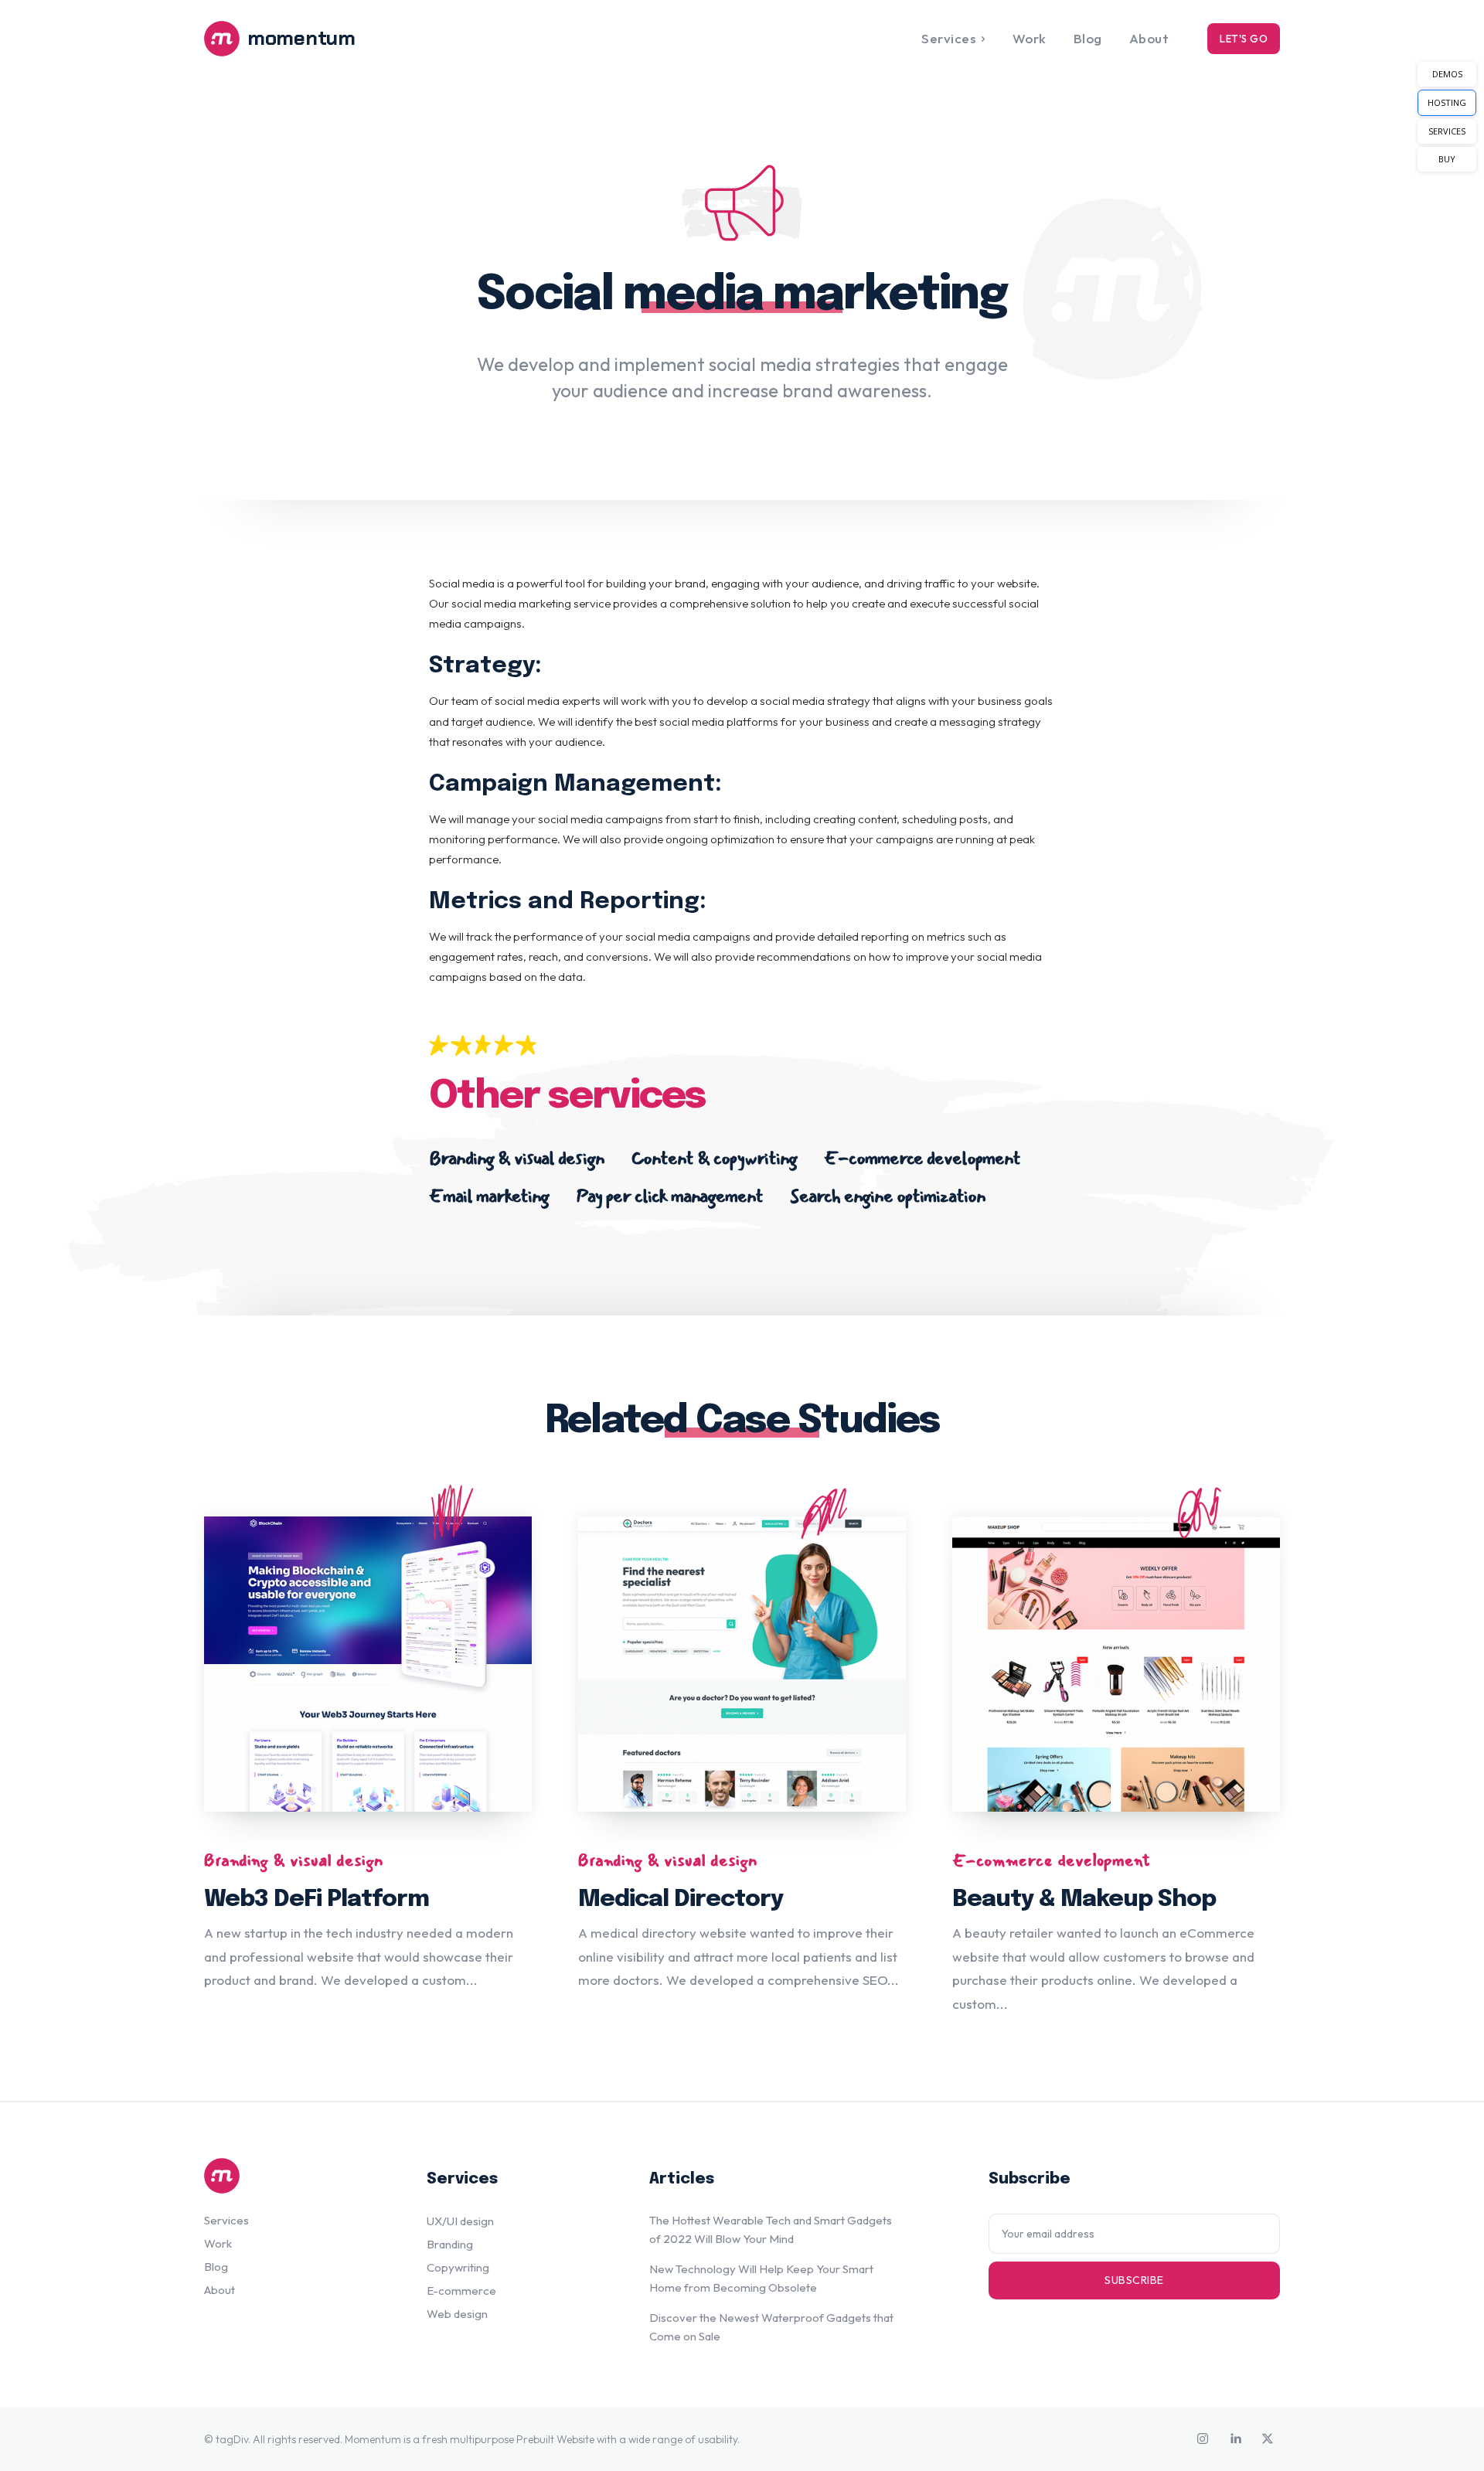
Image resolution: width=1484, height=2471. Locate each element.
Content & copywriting (714, 1158)
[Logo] (297, 2176)
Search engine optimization (888, 1196)
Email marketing (489, 1196)
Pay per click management (669, 1196)
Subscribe (1134, 2280)
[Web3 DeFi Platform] (368, 1664)
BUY (1447, 159)
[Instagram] (1203, 2439)
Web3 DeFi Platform (317, 1899)
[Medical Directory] (742, 1664)
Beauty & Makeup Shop (1084, 1899)
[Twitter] (1268, 2439)
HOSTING (1447, 102)
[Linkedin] (1235, 2439)
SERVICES (1447, 131)
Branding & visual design (517, 1158)
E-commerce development (922, 1158)
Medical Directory (681, 1899)
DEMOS (1447, 74)
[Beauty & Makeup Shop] (1116, 1664)
